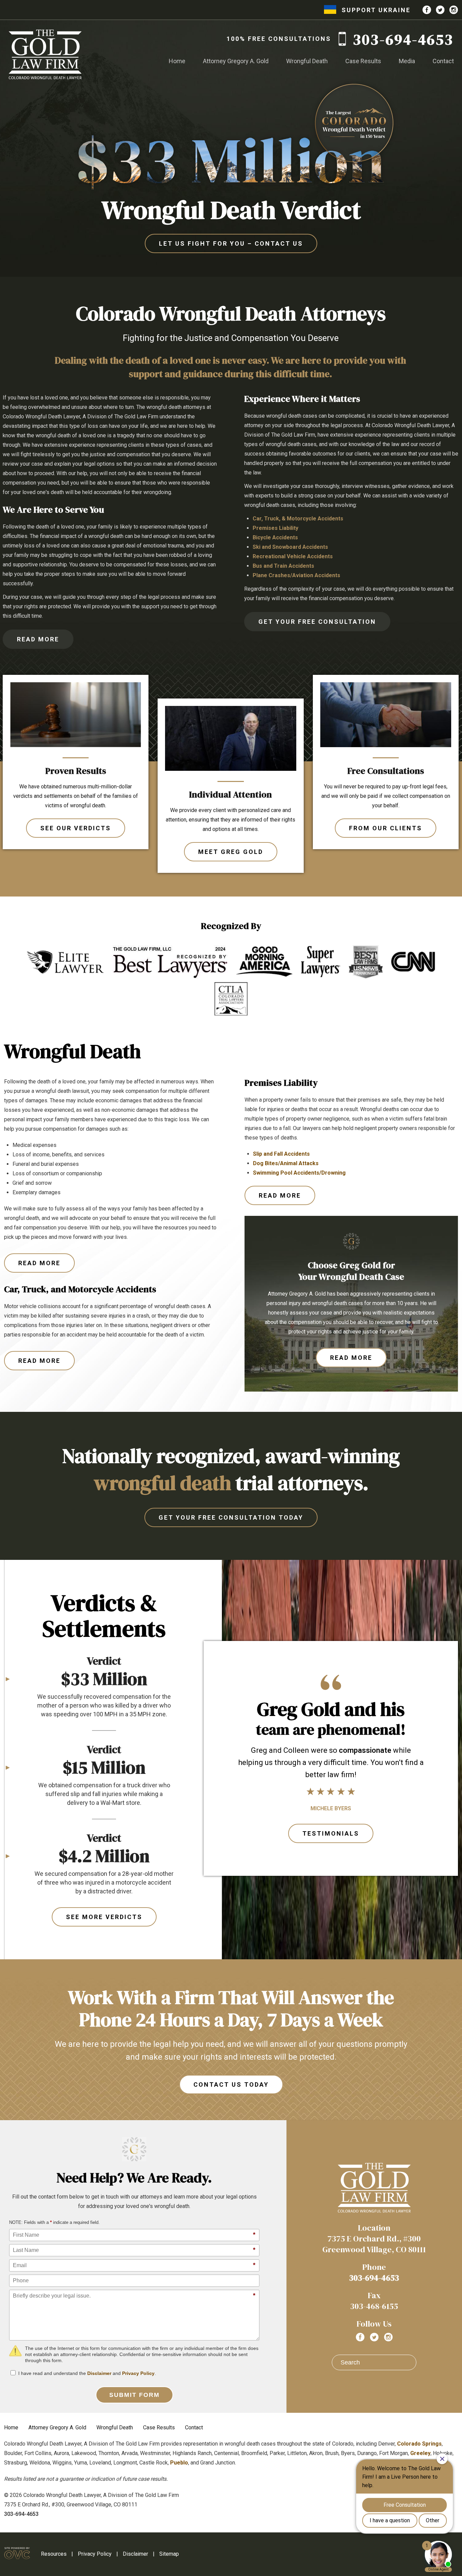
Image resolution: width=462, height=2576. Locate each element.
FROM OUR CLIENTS (386, 828)
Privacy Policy (138, 2373)
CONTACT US (231, 243)
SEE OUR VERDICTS (76, 828)
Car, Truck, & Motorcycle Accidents (298, 519)
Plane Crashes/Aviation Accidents (296, 575)
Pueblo (179, 2463)
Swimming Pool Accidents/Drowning (299, 1173)
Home (177, 61)
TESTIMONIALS (331, 1833)
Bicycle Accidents (275, 537)
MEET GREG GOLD (231, 852)
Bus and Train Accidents (283, 566)
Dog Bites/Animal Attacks (286, 1163)
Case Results (363, 61)
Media (407, 61)
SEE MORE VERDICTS (104, 1917)
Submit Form (134, 2395)
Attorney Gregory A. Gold (236, 61)
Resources (54, 2554)
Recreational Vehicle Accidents (293, 556)
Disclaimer (99, 2373)
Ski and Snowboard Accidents (290, 547)
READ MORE (38, 639)
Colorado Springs (419, 2444)
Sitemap (169, 2554)
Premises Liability (275, 528)
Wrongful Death (307, 61)
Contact (443, 61)
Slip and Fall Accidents (281, 1154)
